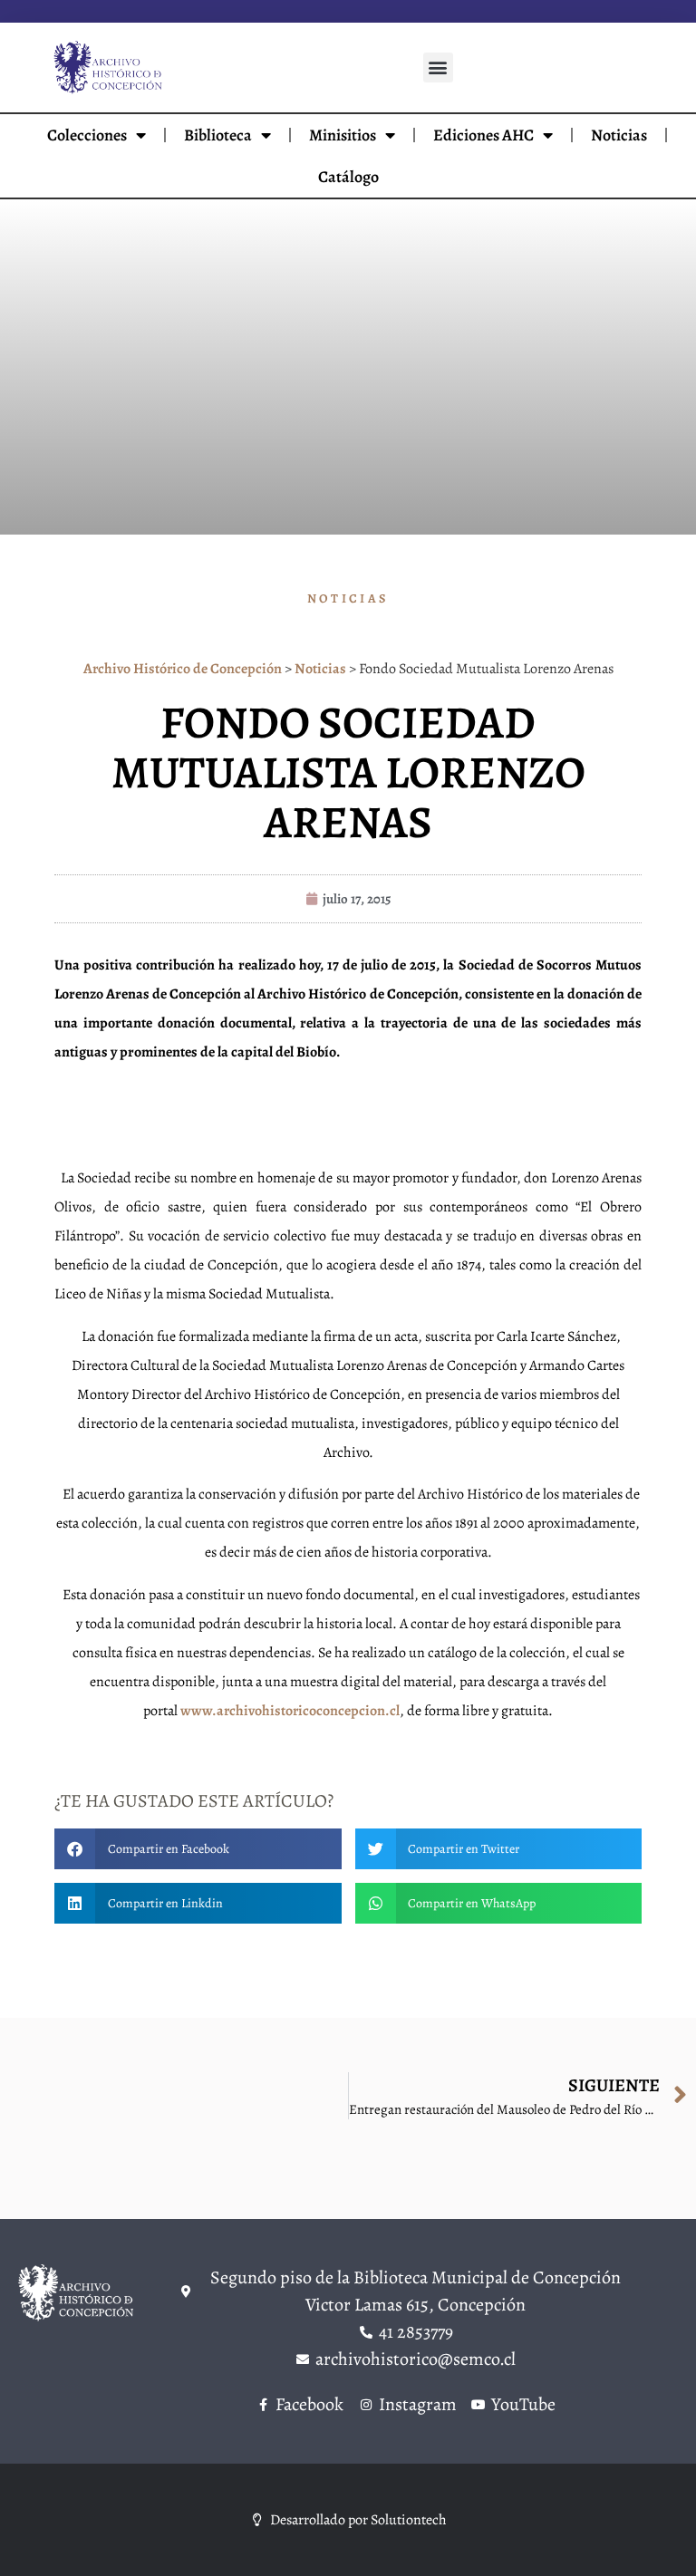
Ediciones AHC (483, 135)
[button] (438, 68)
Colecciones (87, 135)
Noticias (619, 135)
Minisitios (343, 135)
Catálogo (348, 177)
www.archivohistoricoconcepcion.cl (290, 1711)
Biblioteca (218, 135)
